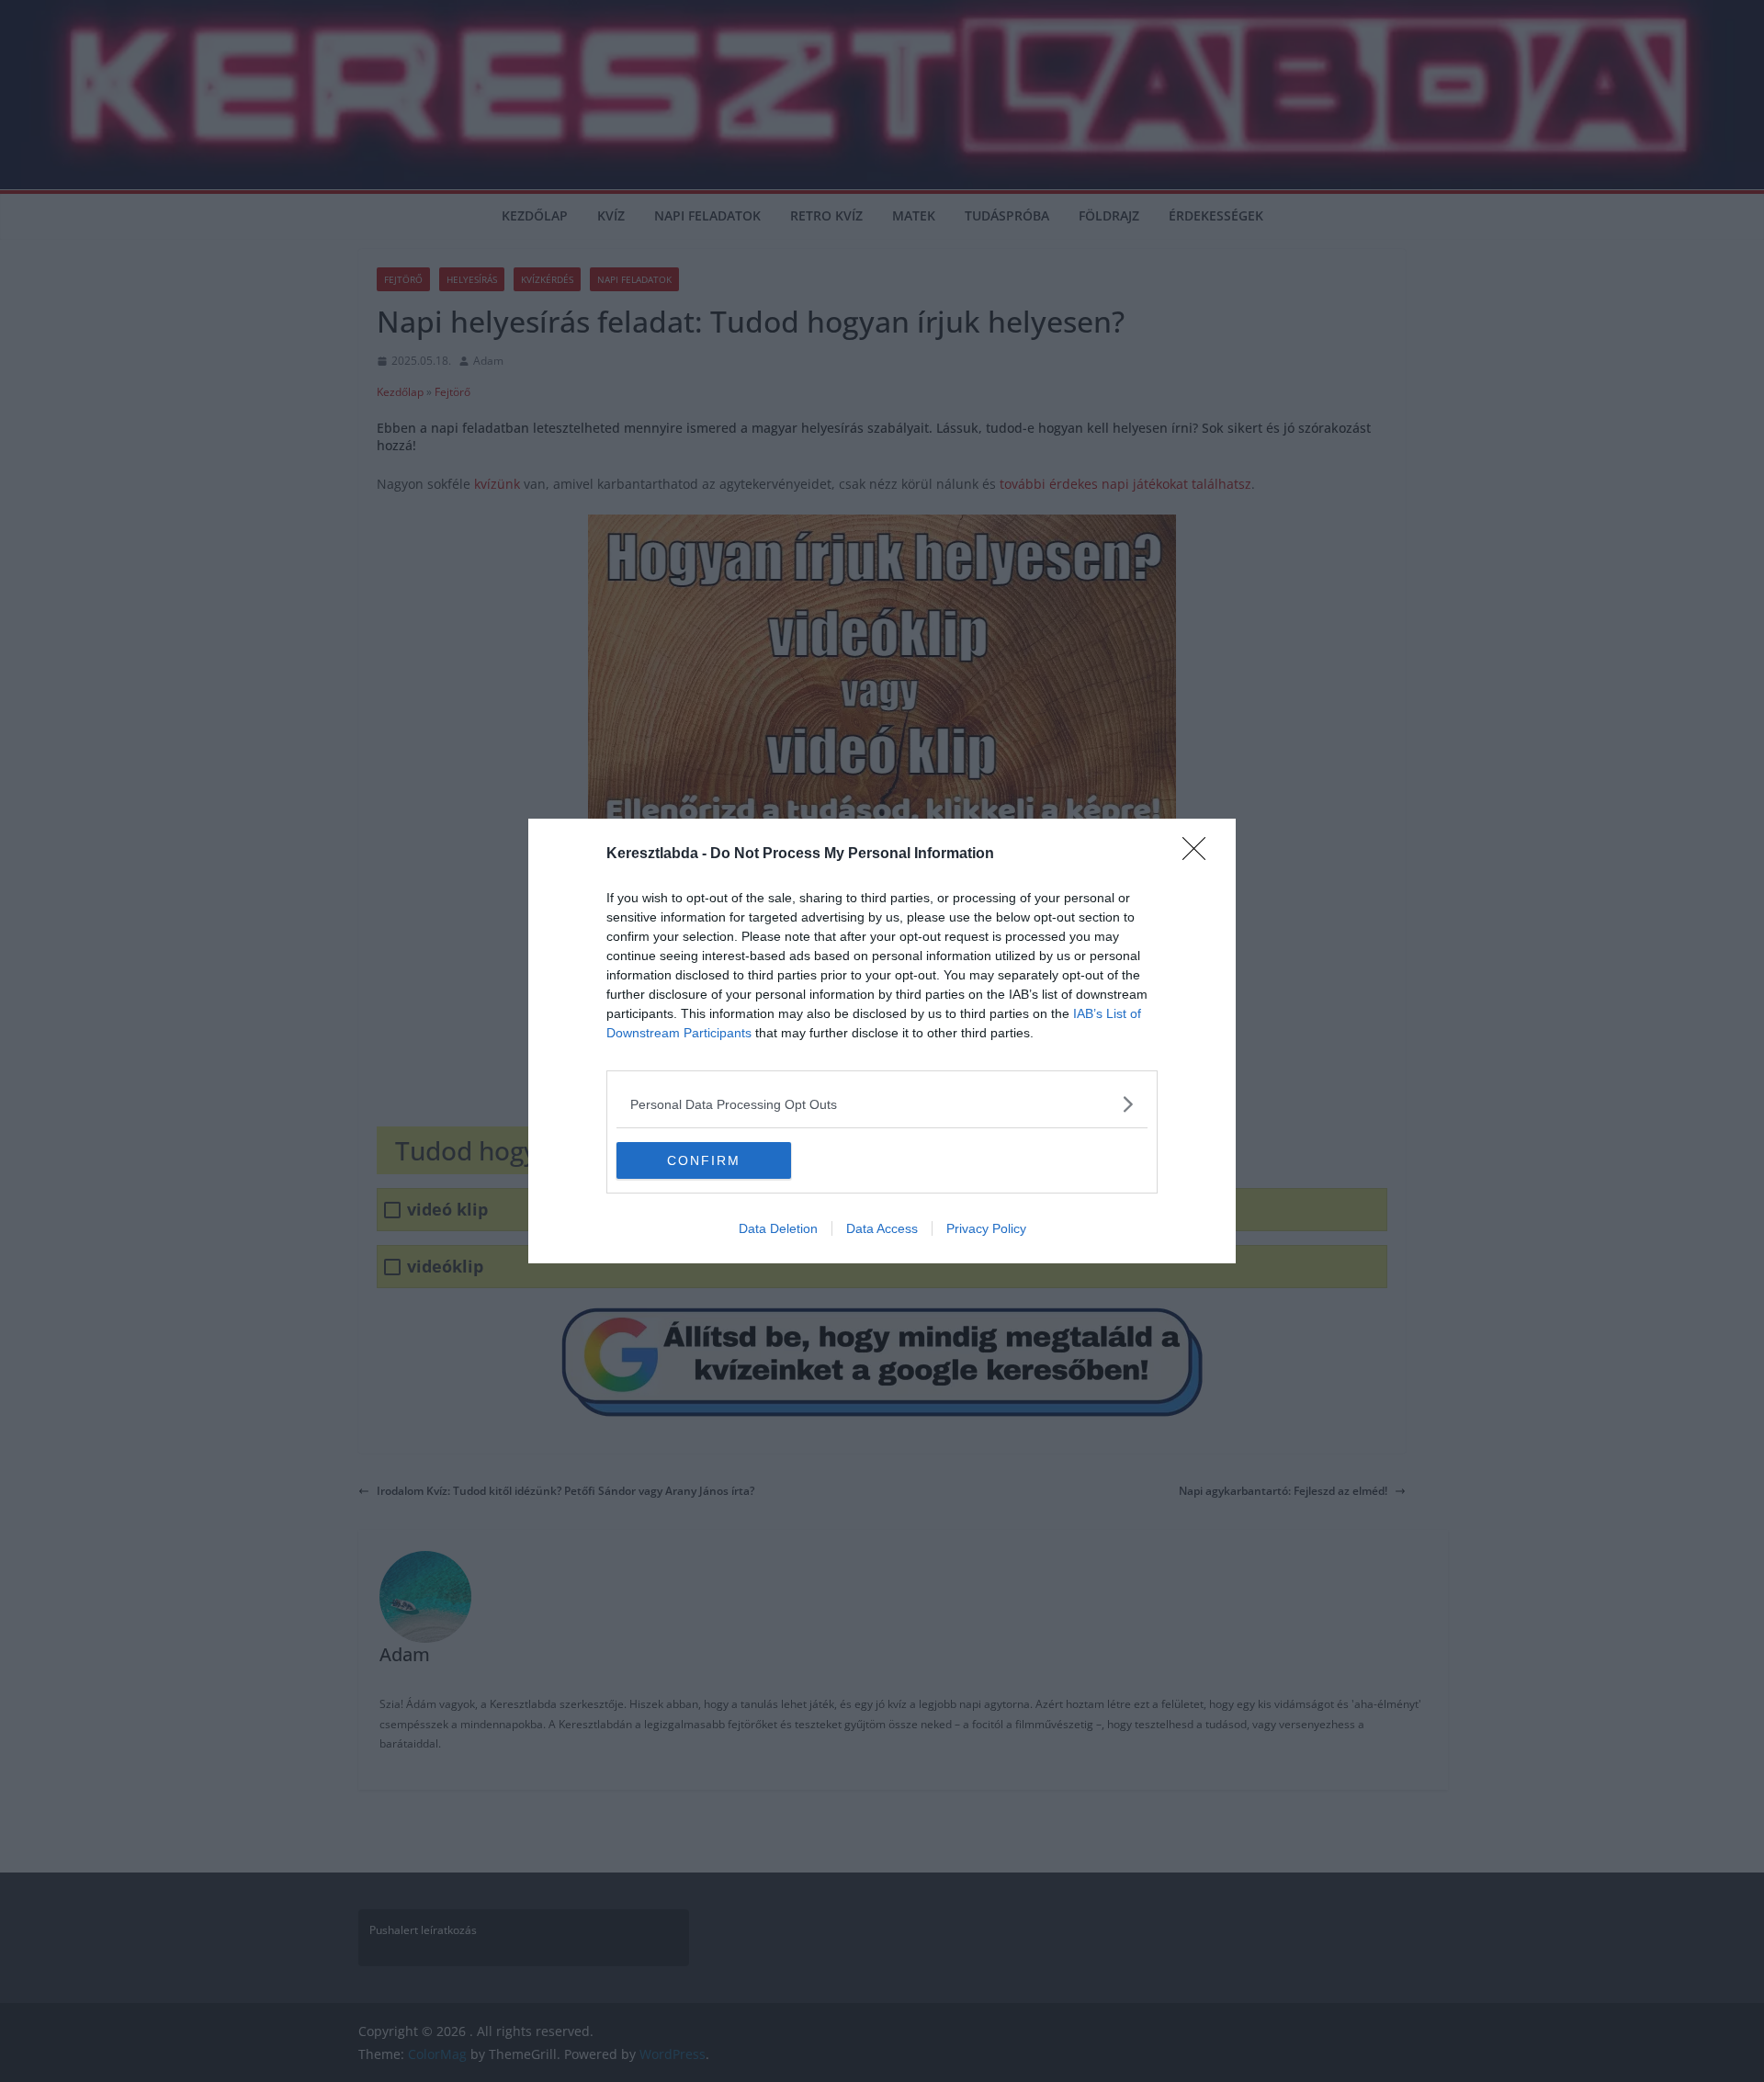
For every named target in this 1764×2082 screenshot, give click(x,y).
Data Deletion (778, 1228)
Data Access (882, 1228)
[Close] (1200, 854)
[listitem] (882, 1104)
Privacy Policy (986, 1228)
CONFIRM (704, 1160)
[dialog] (882, 1041)
